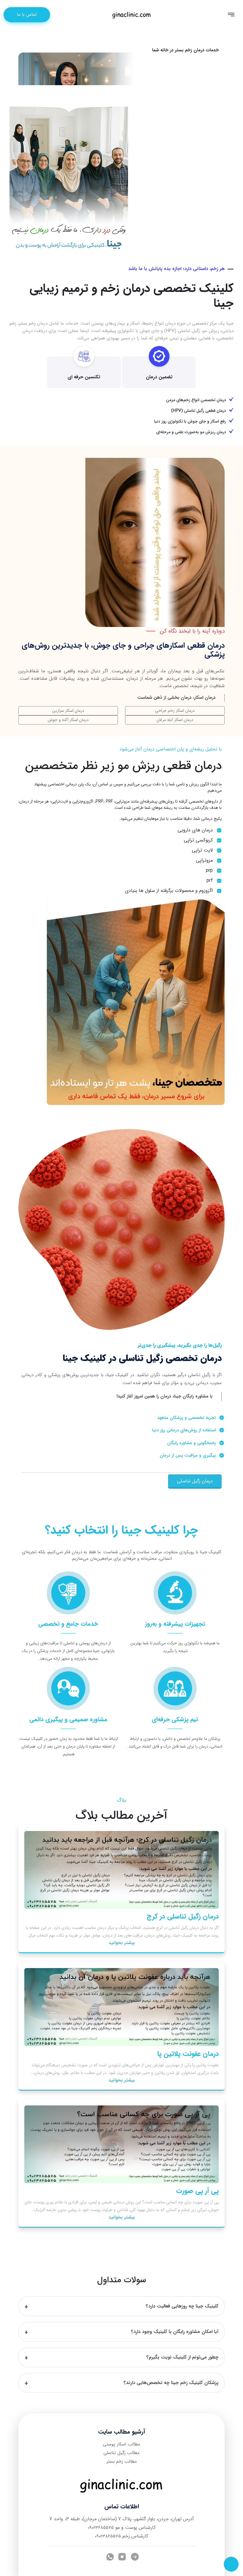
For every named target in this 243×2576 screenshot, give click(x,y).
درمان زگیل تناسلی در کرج (183, 1916)
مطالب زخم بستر (122, 2461)
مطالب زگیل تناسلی (121, 2453)
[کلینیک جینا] (132, 14)
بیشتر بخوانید (122, 1943)
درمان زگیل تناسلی (195, 1481)
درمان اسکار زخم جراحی (175, 711)
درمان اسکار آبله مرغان (175, 720)
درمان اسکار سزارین (68, 711)
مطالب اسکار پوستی (121, 2444)
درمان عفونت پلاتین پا (188, 2054)
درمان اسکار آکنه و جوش (68, 720)
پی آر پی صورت (197, 2191)
